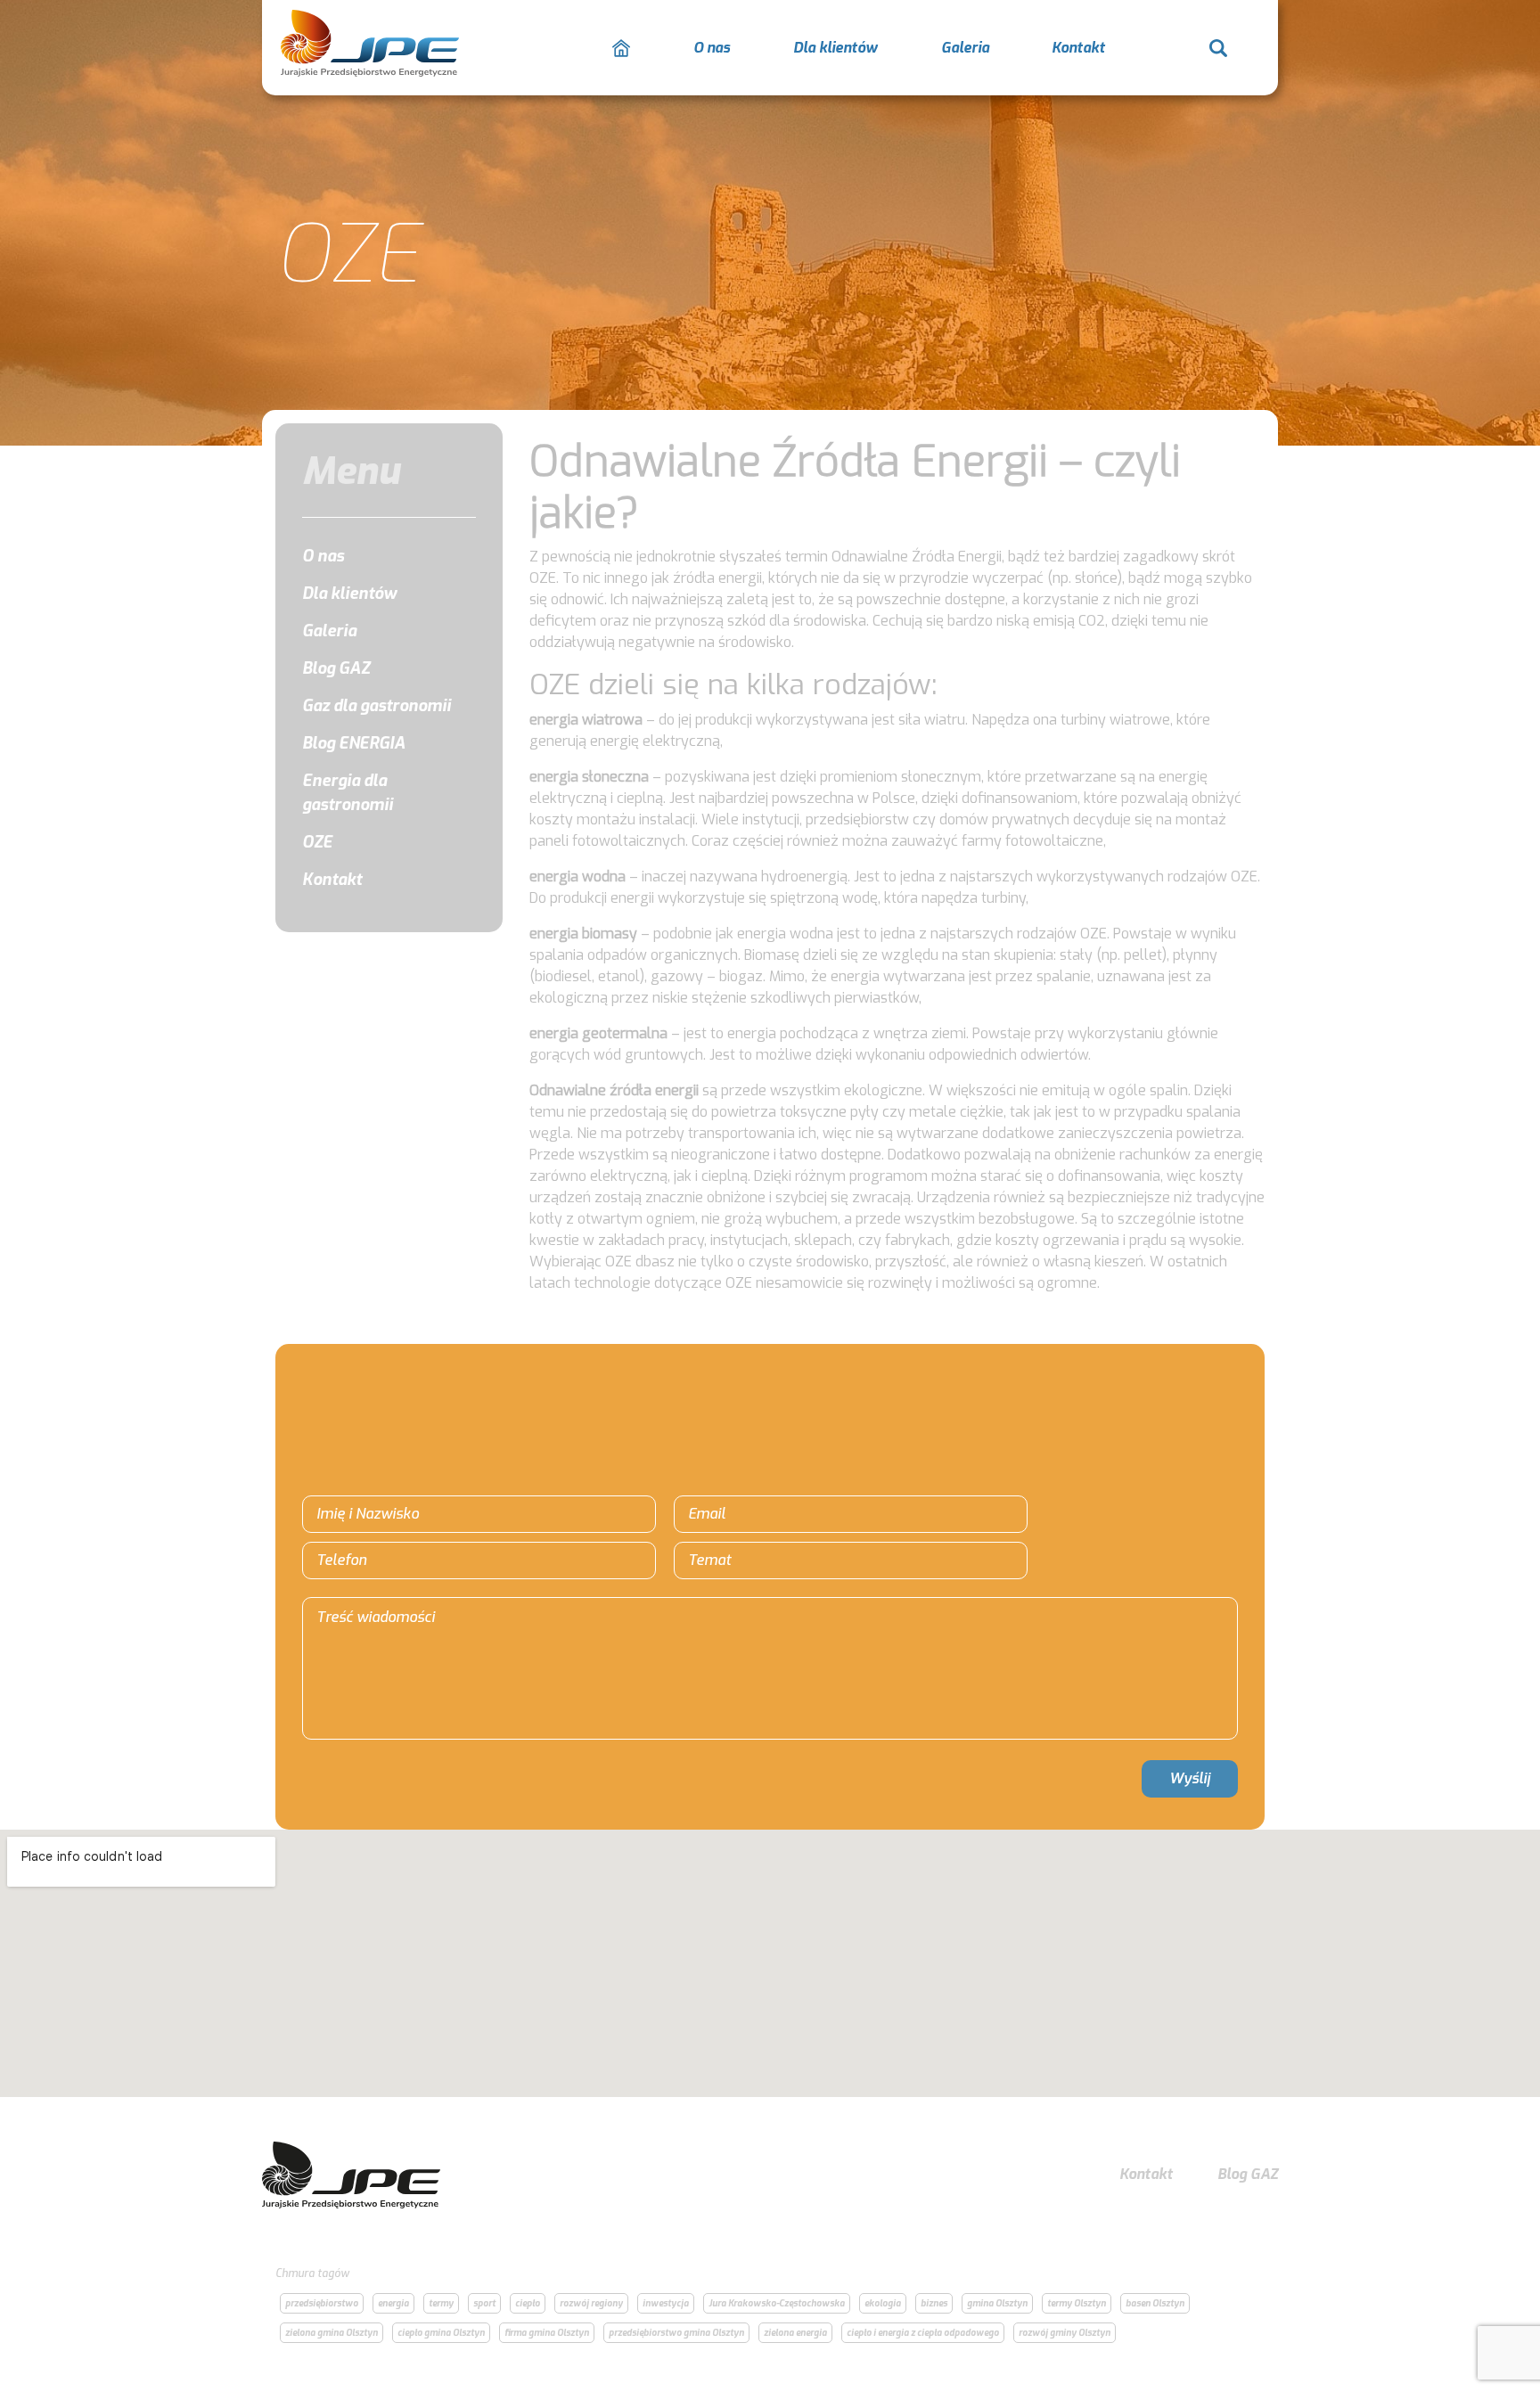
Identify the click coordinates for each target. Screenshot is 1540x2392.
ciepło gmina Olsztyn (441, 2333)
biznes (934, 2303)
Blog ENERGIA (354, 743)
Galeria (965, 48)
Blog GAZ (336, 668)
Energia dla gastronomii (348, 793)
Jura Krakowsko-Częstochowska (777, 2303)
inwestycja (666, 2303)
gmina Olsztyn (997, 2303)
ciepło (528, 2303)
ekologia (883, 2303)
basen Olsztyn (1155, 2303)
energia (393, 2303)
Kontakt (1078, 48)
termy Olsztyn (1077, 2303)
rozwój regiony (591, 2303)
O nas (712, 48)
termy (441, 2303)
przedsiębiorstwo (322, 2303)
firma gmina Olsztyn (547, 2333)
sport (484, 2303)
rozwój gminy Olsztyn (1065, 2333)
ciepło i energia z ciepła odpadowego (923, 2333)
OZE (317, 842)
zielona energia (795, 2333)
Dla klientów (836, 48)
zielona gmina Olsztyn (332, 2333)
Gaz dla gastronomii (377, 706)
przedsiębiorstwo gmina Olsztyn (676, 2333)
